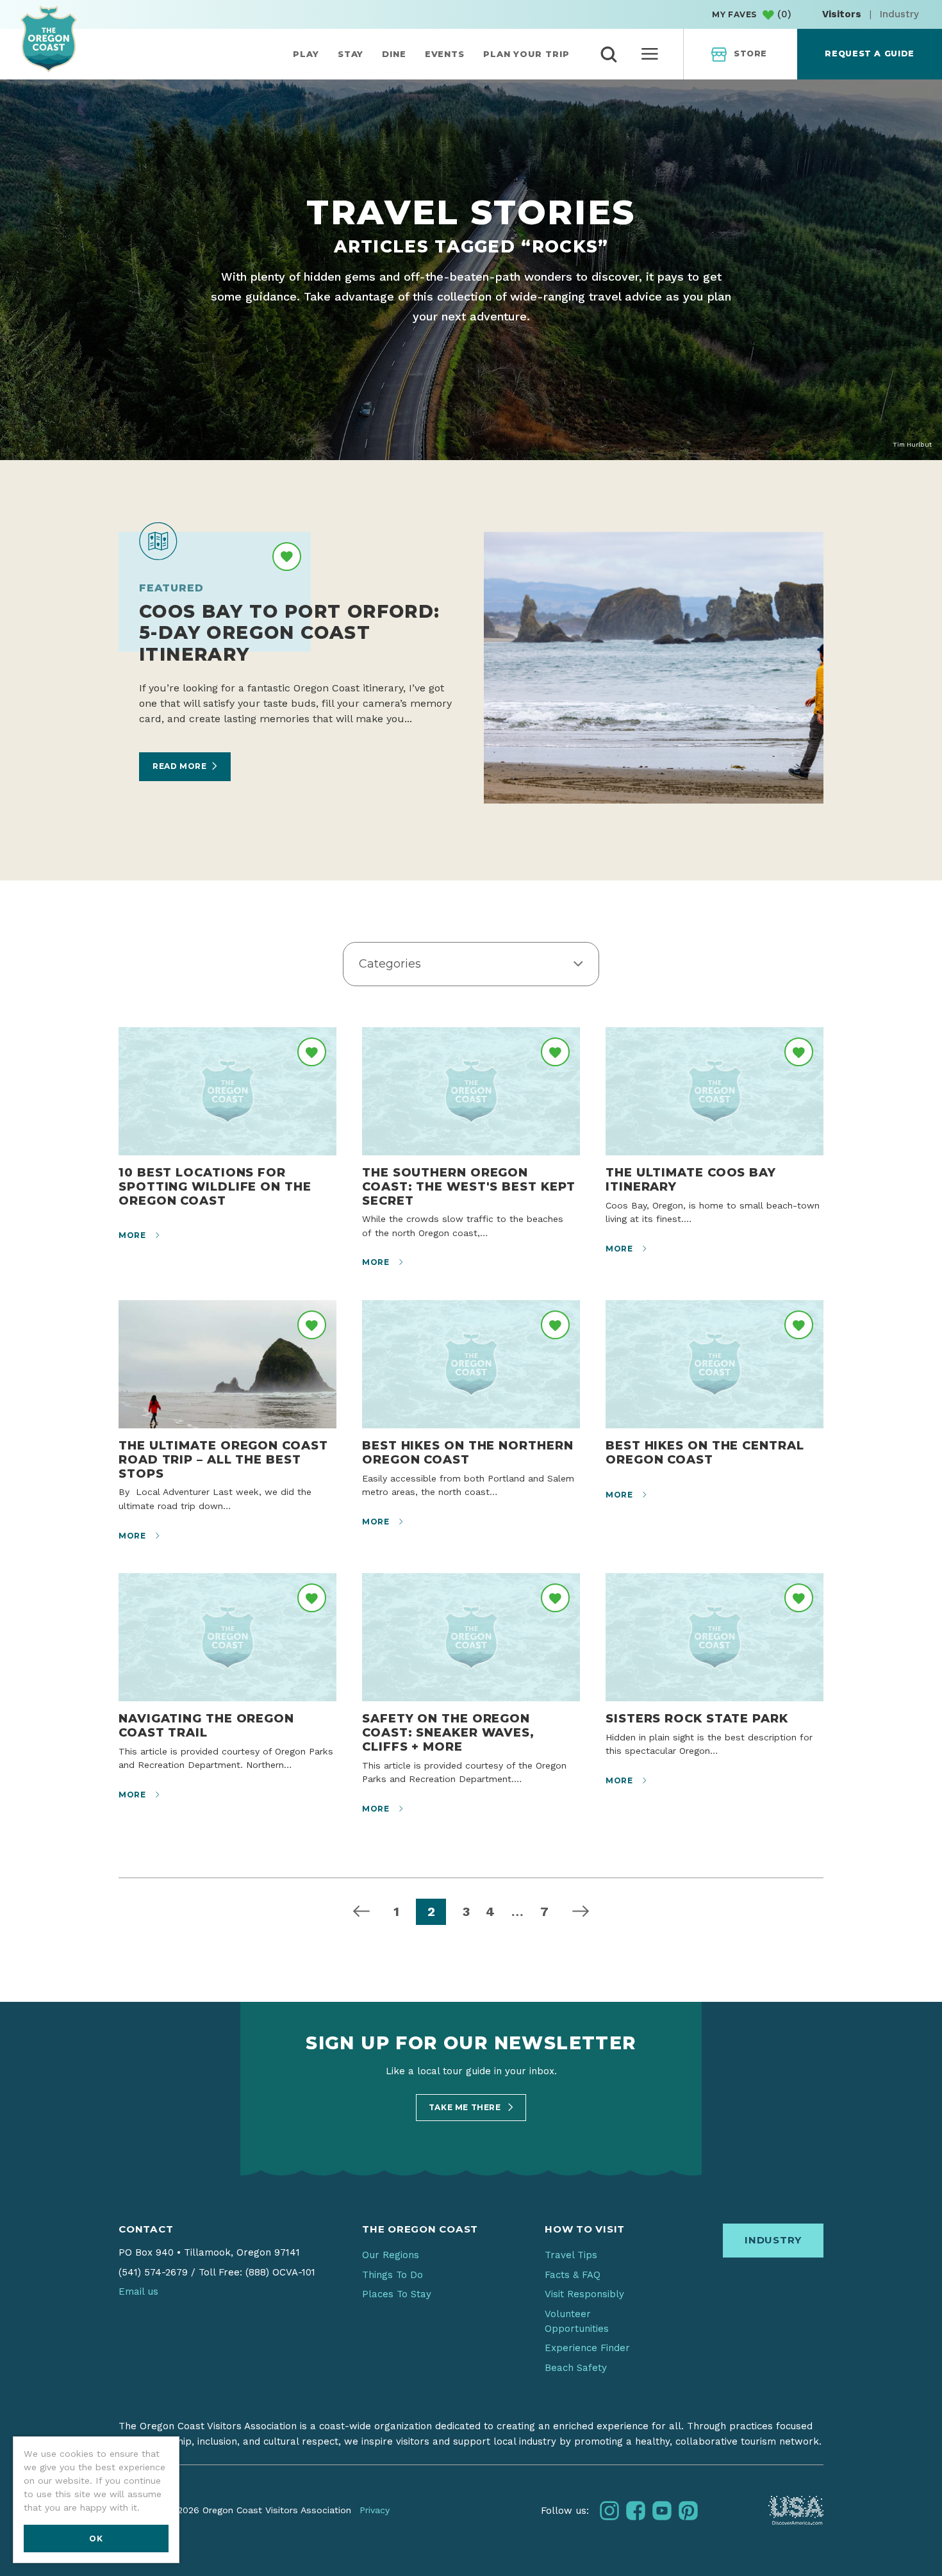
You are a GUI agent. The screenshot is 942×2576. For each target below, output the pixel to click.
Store (750, 54)
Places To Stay (397, 2294)
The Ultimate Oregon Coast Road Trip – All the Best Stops (223, 1459)
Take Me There (466, 2107)
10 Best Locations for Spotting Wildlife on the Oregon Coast (215, 1186)
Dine (394, 54)
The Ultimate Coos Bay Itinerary (691, 1179)
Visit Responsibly (584, 2294)
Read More (179, 766)
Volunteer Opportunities (577, 2321)
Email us (138, 2291)
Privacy (375, 2510)
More (133, 1235)
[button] (471, 964)
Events (445, 54)
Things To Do (392, 2275)
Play (306, 54)
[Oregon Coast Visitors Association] (49, 39)
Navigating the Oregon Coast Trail (206, 1725)
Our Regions (391, 2255)
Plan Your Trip (526, 54)
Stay (351, 54)
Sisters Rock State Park (697, 1718)
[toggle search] (609, 54)
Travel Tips (571, 2255)
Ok (96, 2539)
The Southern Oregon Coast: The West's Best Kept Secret (468, 1186)
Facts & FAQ (573, 2275)
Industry (899, 14)
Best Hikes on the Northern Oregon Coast (468, 1452)
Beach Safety (576, 2368)
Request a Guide (869, 54)
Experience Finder (587, 2348)
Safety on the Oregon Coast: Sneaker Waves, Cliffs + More (448, 1732)
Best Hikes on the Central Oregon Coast (705, 1452)
